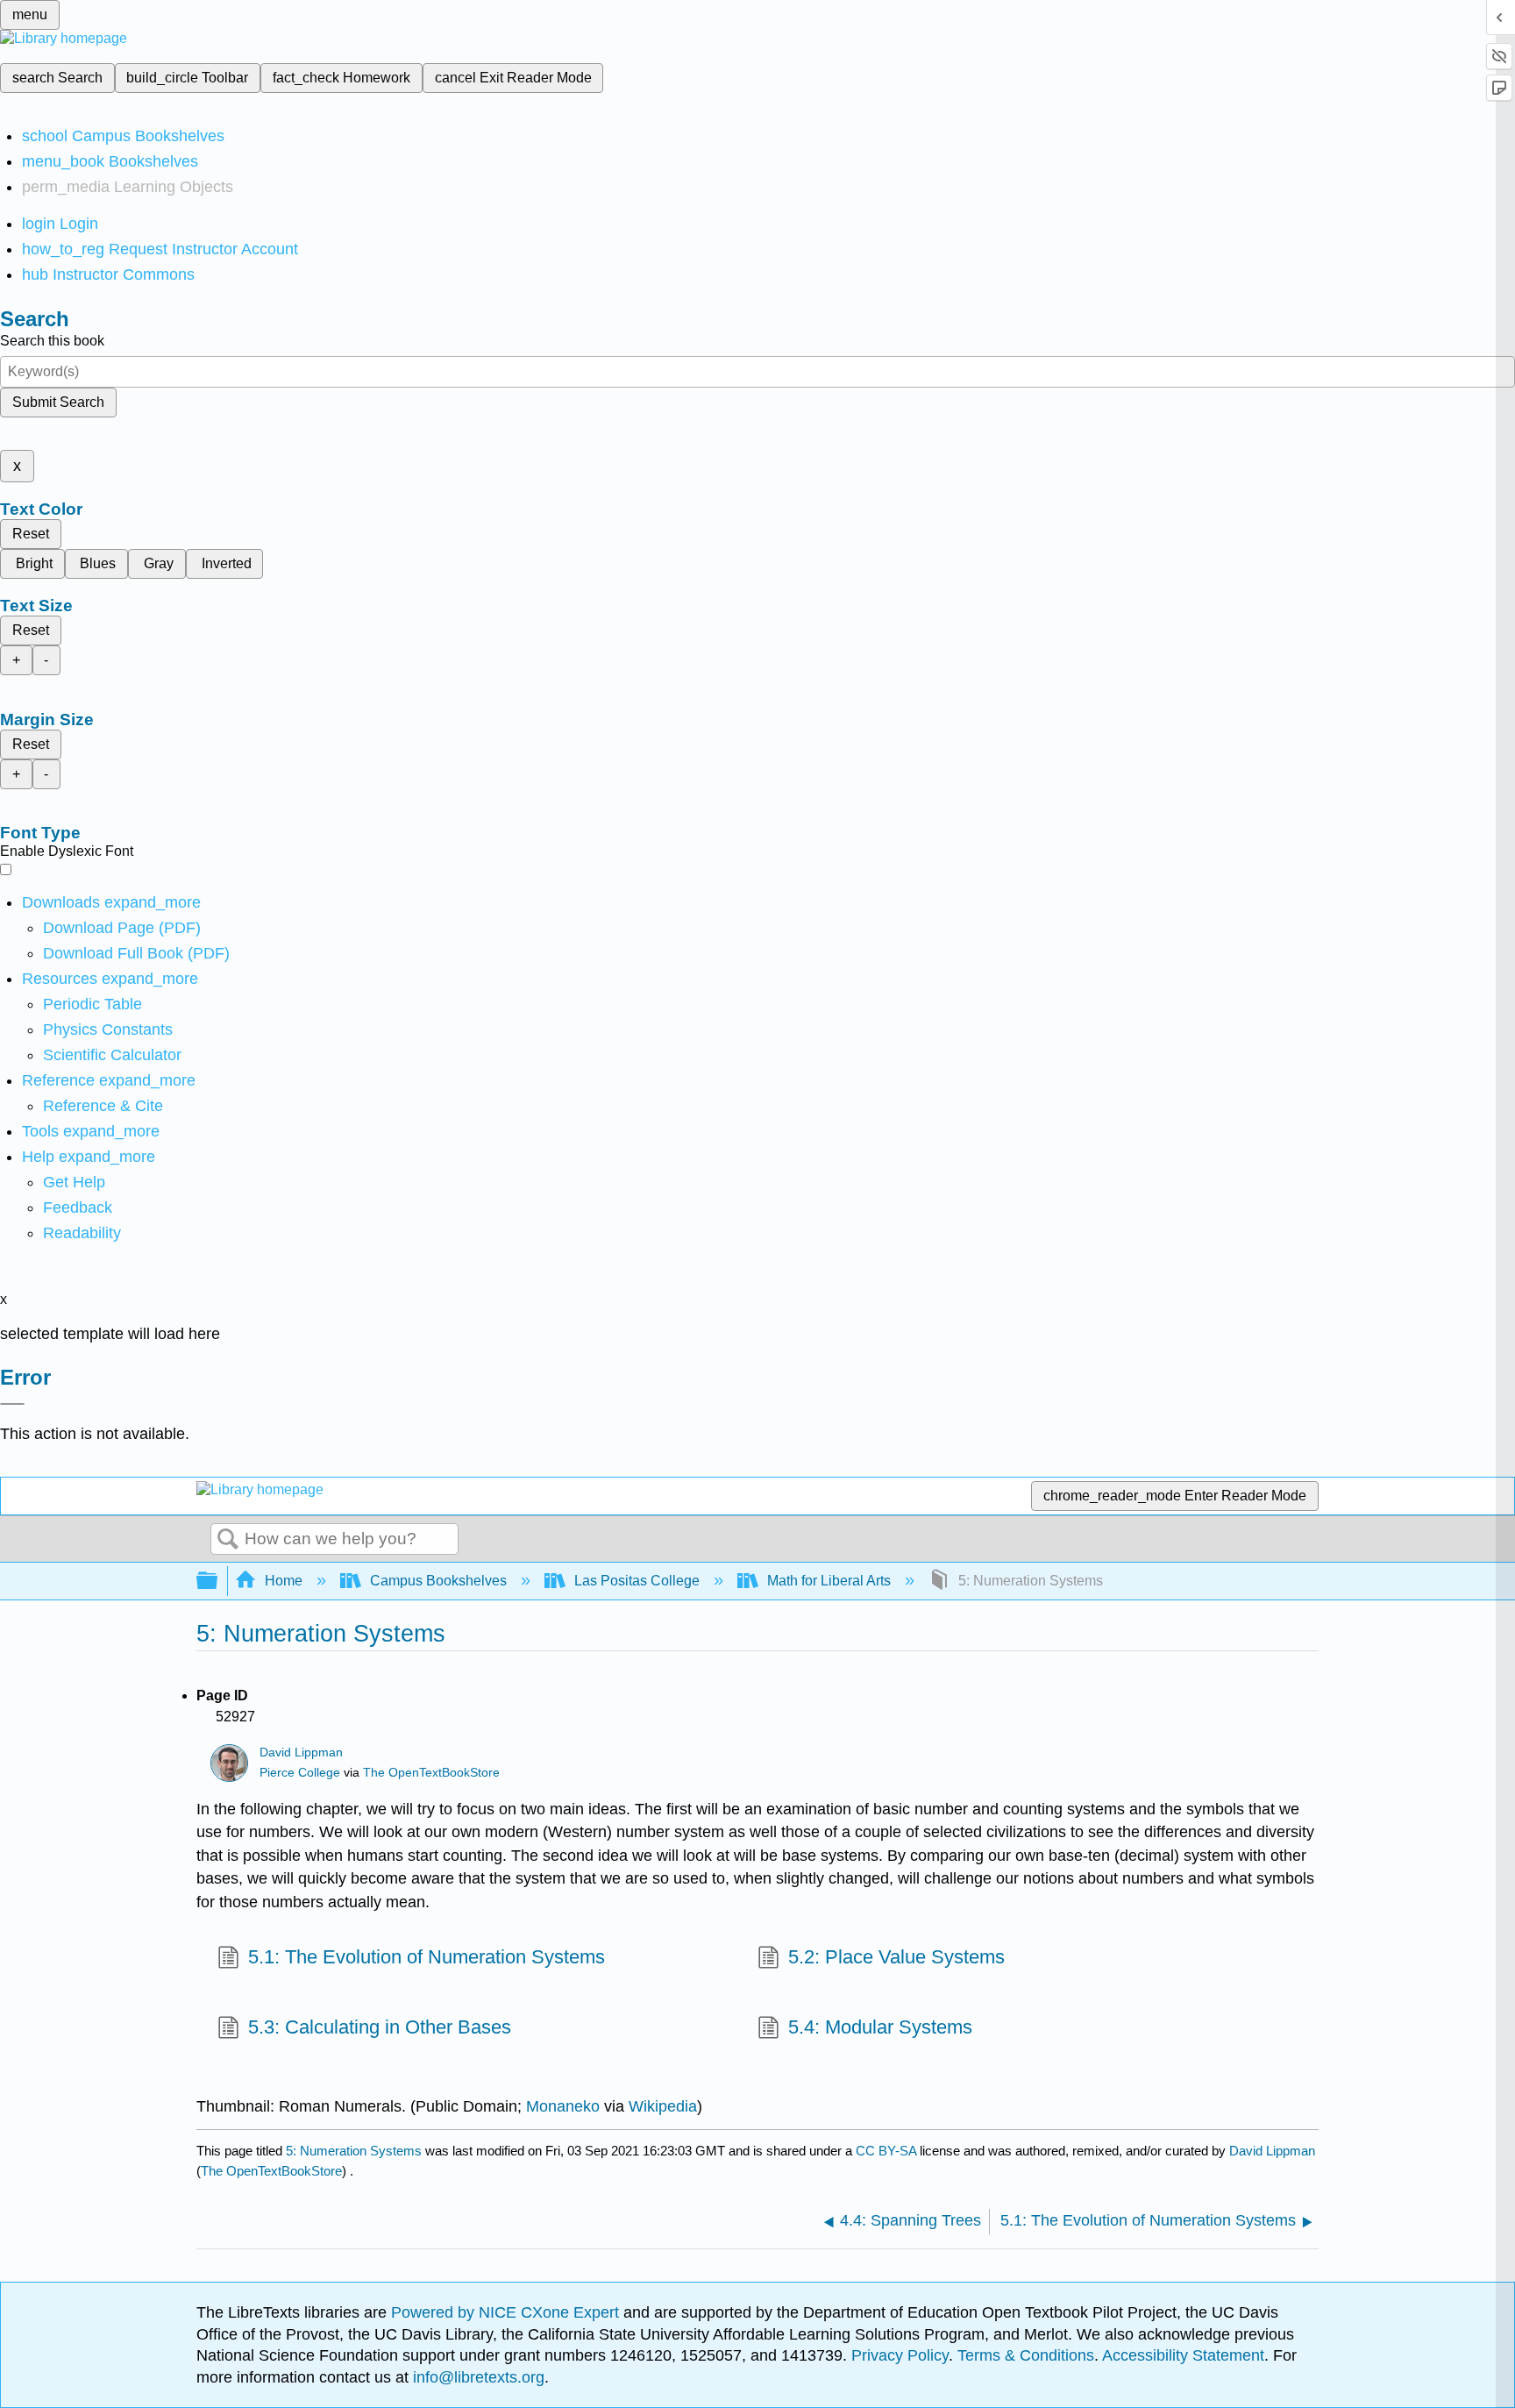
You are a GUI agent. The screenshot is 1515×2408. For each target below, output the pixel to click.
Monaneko (563, 2106)
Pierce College (300, 1773)
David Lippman (301, 1753)
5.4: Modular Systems (880, 2027)
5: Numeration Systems (354, 2151)
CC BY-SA (888, 2151)
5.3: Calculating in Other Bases (380, 2027)
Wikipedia (663, 2106)
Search (228, 1540)
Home (284, 1581)
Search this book (52, 341)
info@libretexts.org (477, 2377)
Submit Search (58, 402)
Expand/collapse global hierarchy (218, 1582)
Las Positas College (637, 1581)
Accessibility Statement (1183, 2355)
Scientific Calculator (112, 1055)
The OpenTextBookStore (431, 1773)
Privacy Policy (900, 2355)
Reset (31, 534)
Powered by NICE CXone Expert (507, 2312)
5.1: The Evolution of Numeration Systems (427, 1957)
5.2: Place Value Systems (896, 1957)
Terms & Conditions (1026, 2355)
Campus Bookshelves (438, 1581)
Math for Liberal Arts (829, 1581)
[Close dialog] (12, 1404)
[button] (78, 1208)
